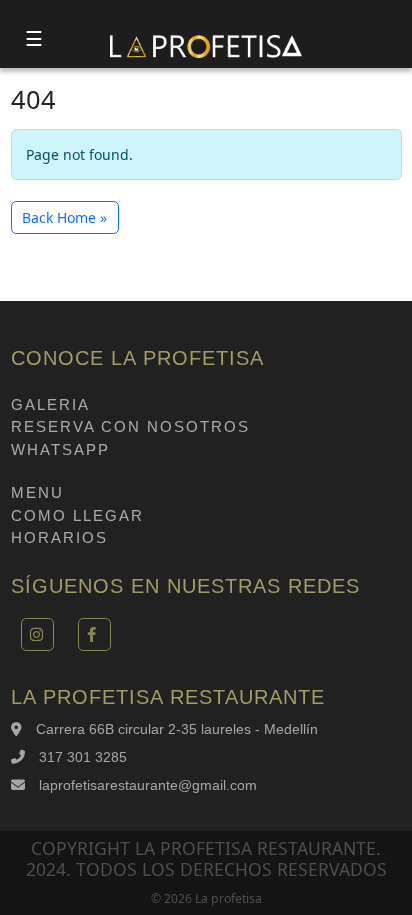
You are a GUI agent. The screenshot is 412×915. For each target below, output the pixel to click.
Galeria (50, 404)
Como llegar (77, 515)
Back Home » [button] (64, 217)
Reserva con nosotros (130, 426)
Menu (37, 492)
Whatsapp (60, 449)
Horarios (59, 537)
